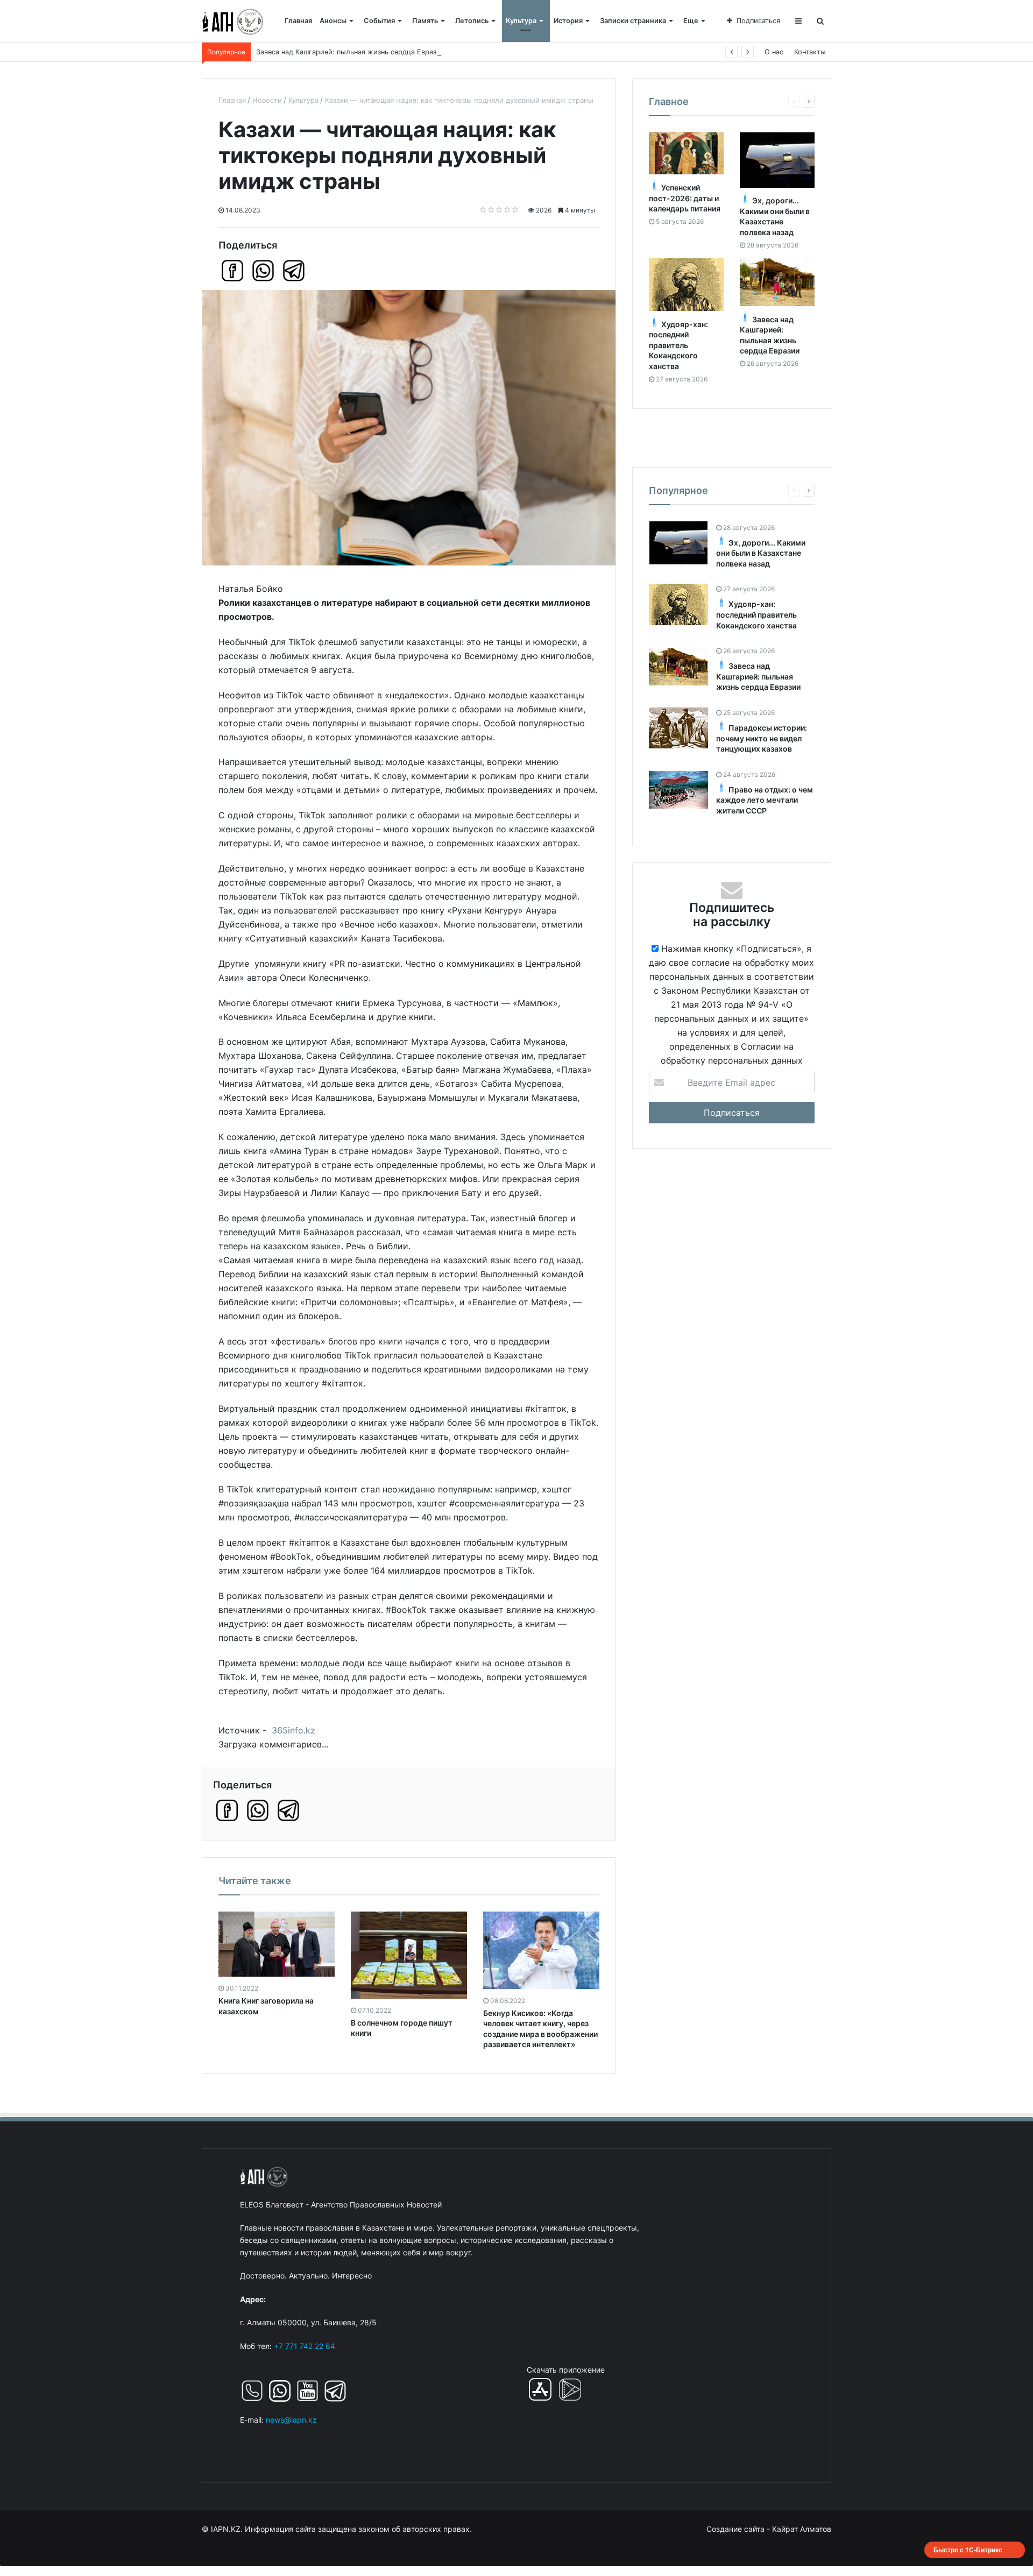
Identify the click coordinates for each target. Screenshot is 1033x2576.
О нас (774, 52)
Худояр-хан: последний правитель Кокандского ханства (678, 345)
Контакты (810, 52)
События (379, 21)
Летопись (472, 21)
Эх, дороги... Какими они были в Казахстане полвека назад (761, 553)
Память (425, 21)
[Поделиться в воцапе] (263, 271)
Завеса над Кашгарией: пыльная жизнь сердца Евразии (758, 677)
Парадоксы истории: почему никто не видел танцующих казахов (762, 738)
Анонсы (333, 21)
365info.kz (293, 1730)
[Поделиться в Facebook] (232, 271)
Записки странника (633, 21)
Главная (298, 21)
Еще (691, 21)
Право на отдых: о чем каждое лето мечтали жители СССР (765, 800)
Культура (521, 21)
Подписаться (758, 21)
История (568, 21)
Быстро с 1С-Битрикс (968, 2550)
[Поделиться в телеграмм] (294, 271)
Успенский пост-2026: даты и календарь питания (685, 199)
